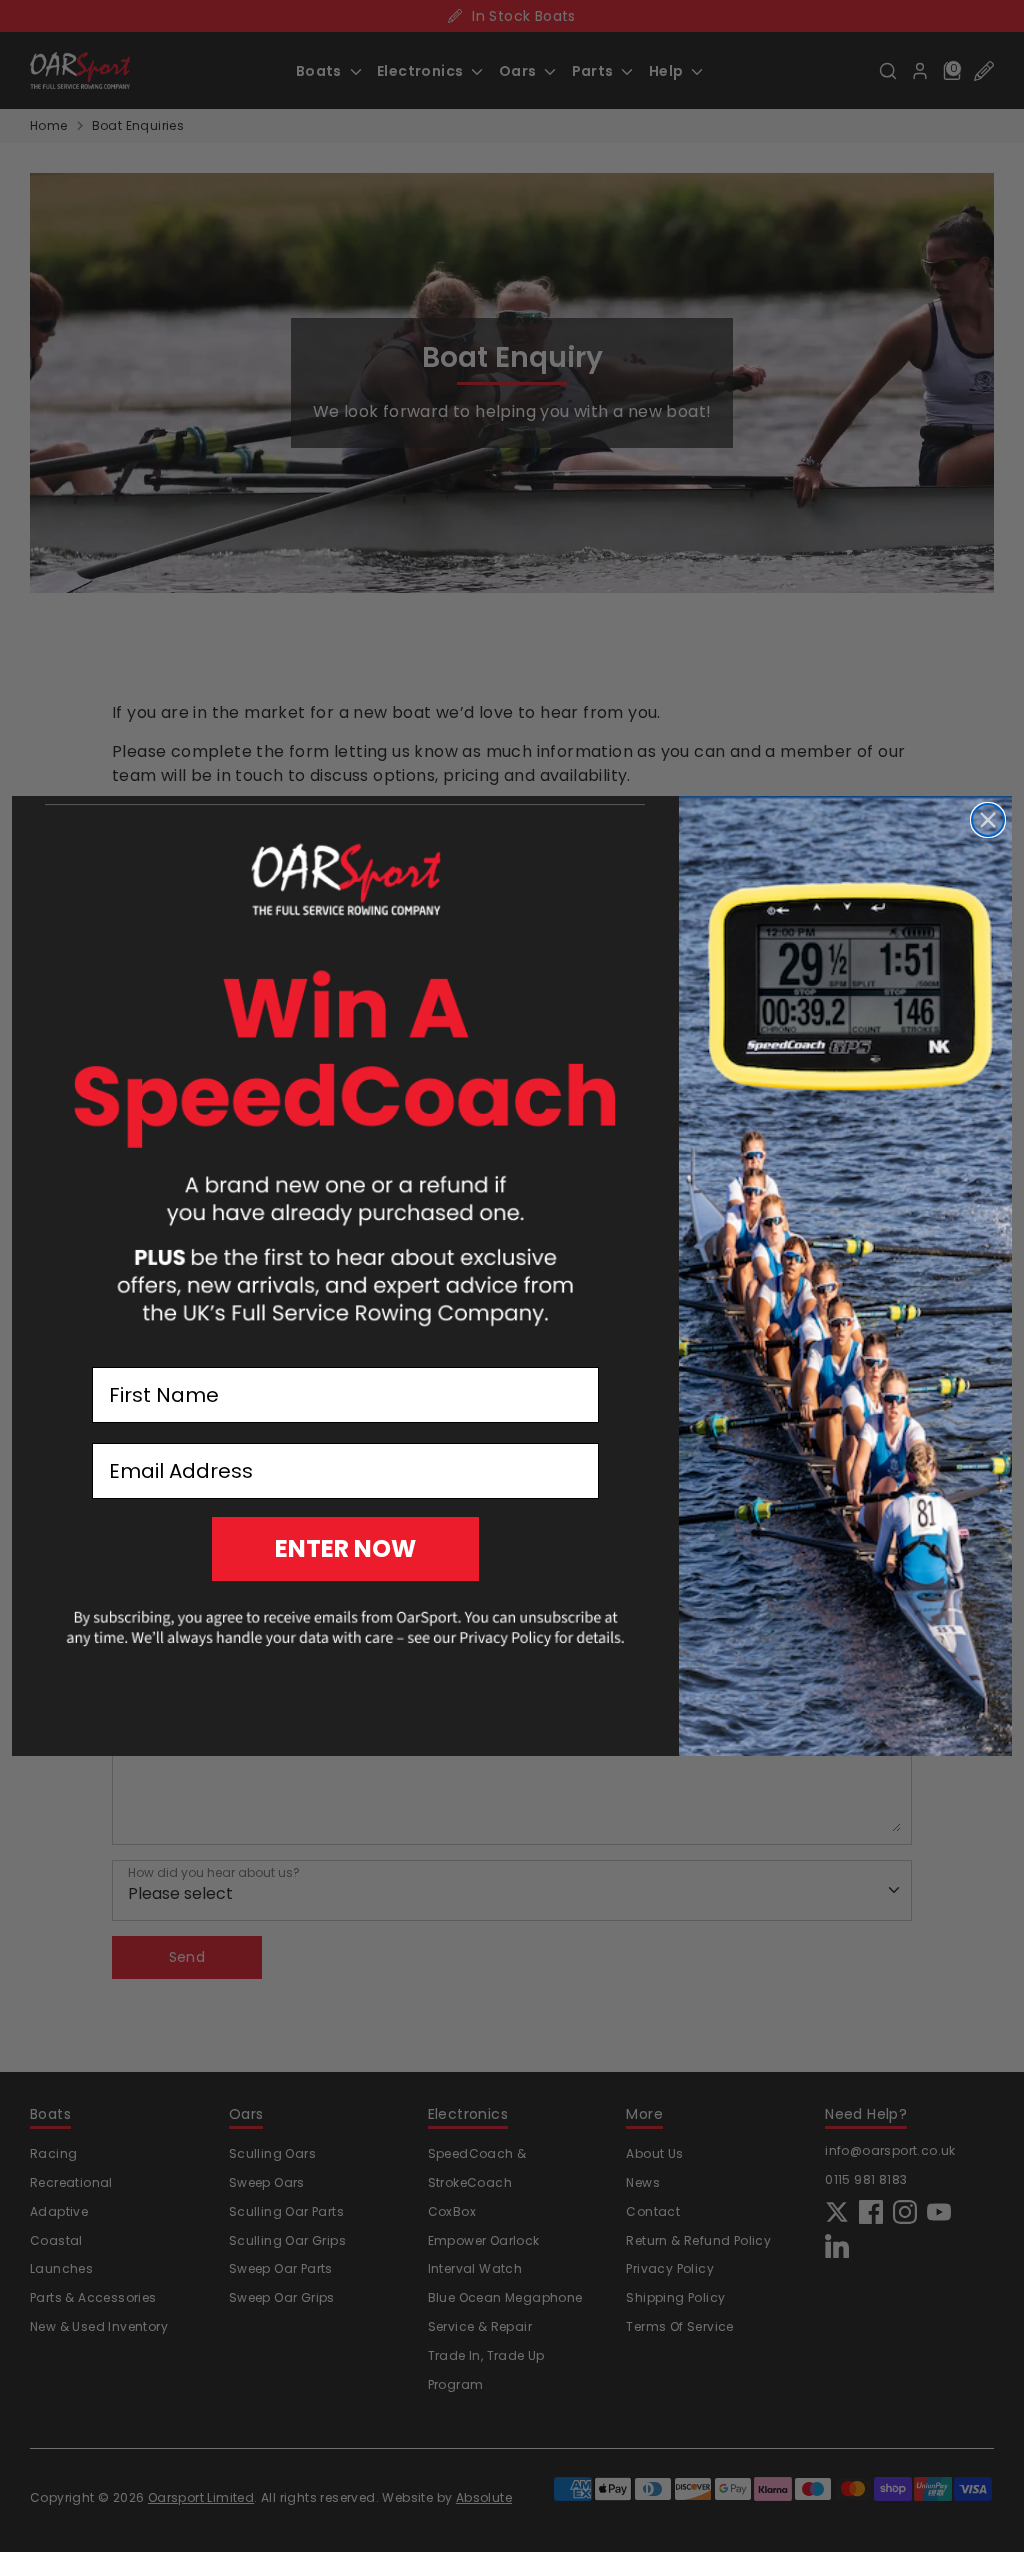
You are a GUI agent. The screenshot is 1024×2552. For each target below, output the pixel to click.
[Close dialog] (988, 820)
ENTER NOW (345, 1548)
